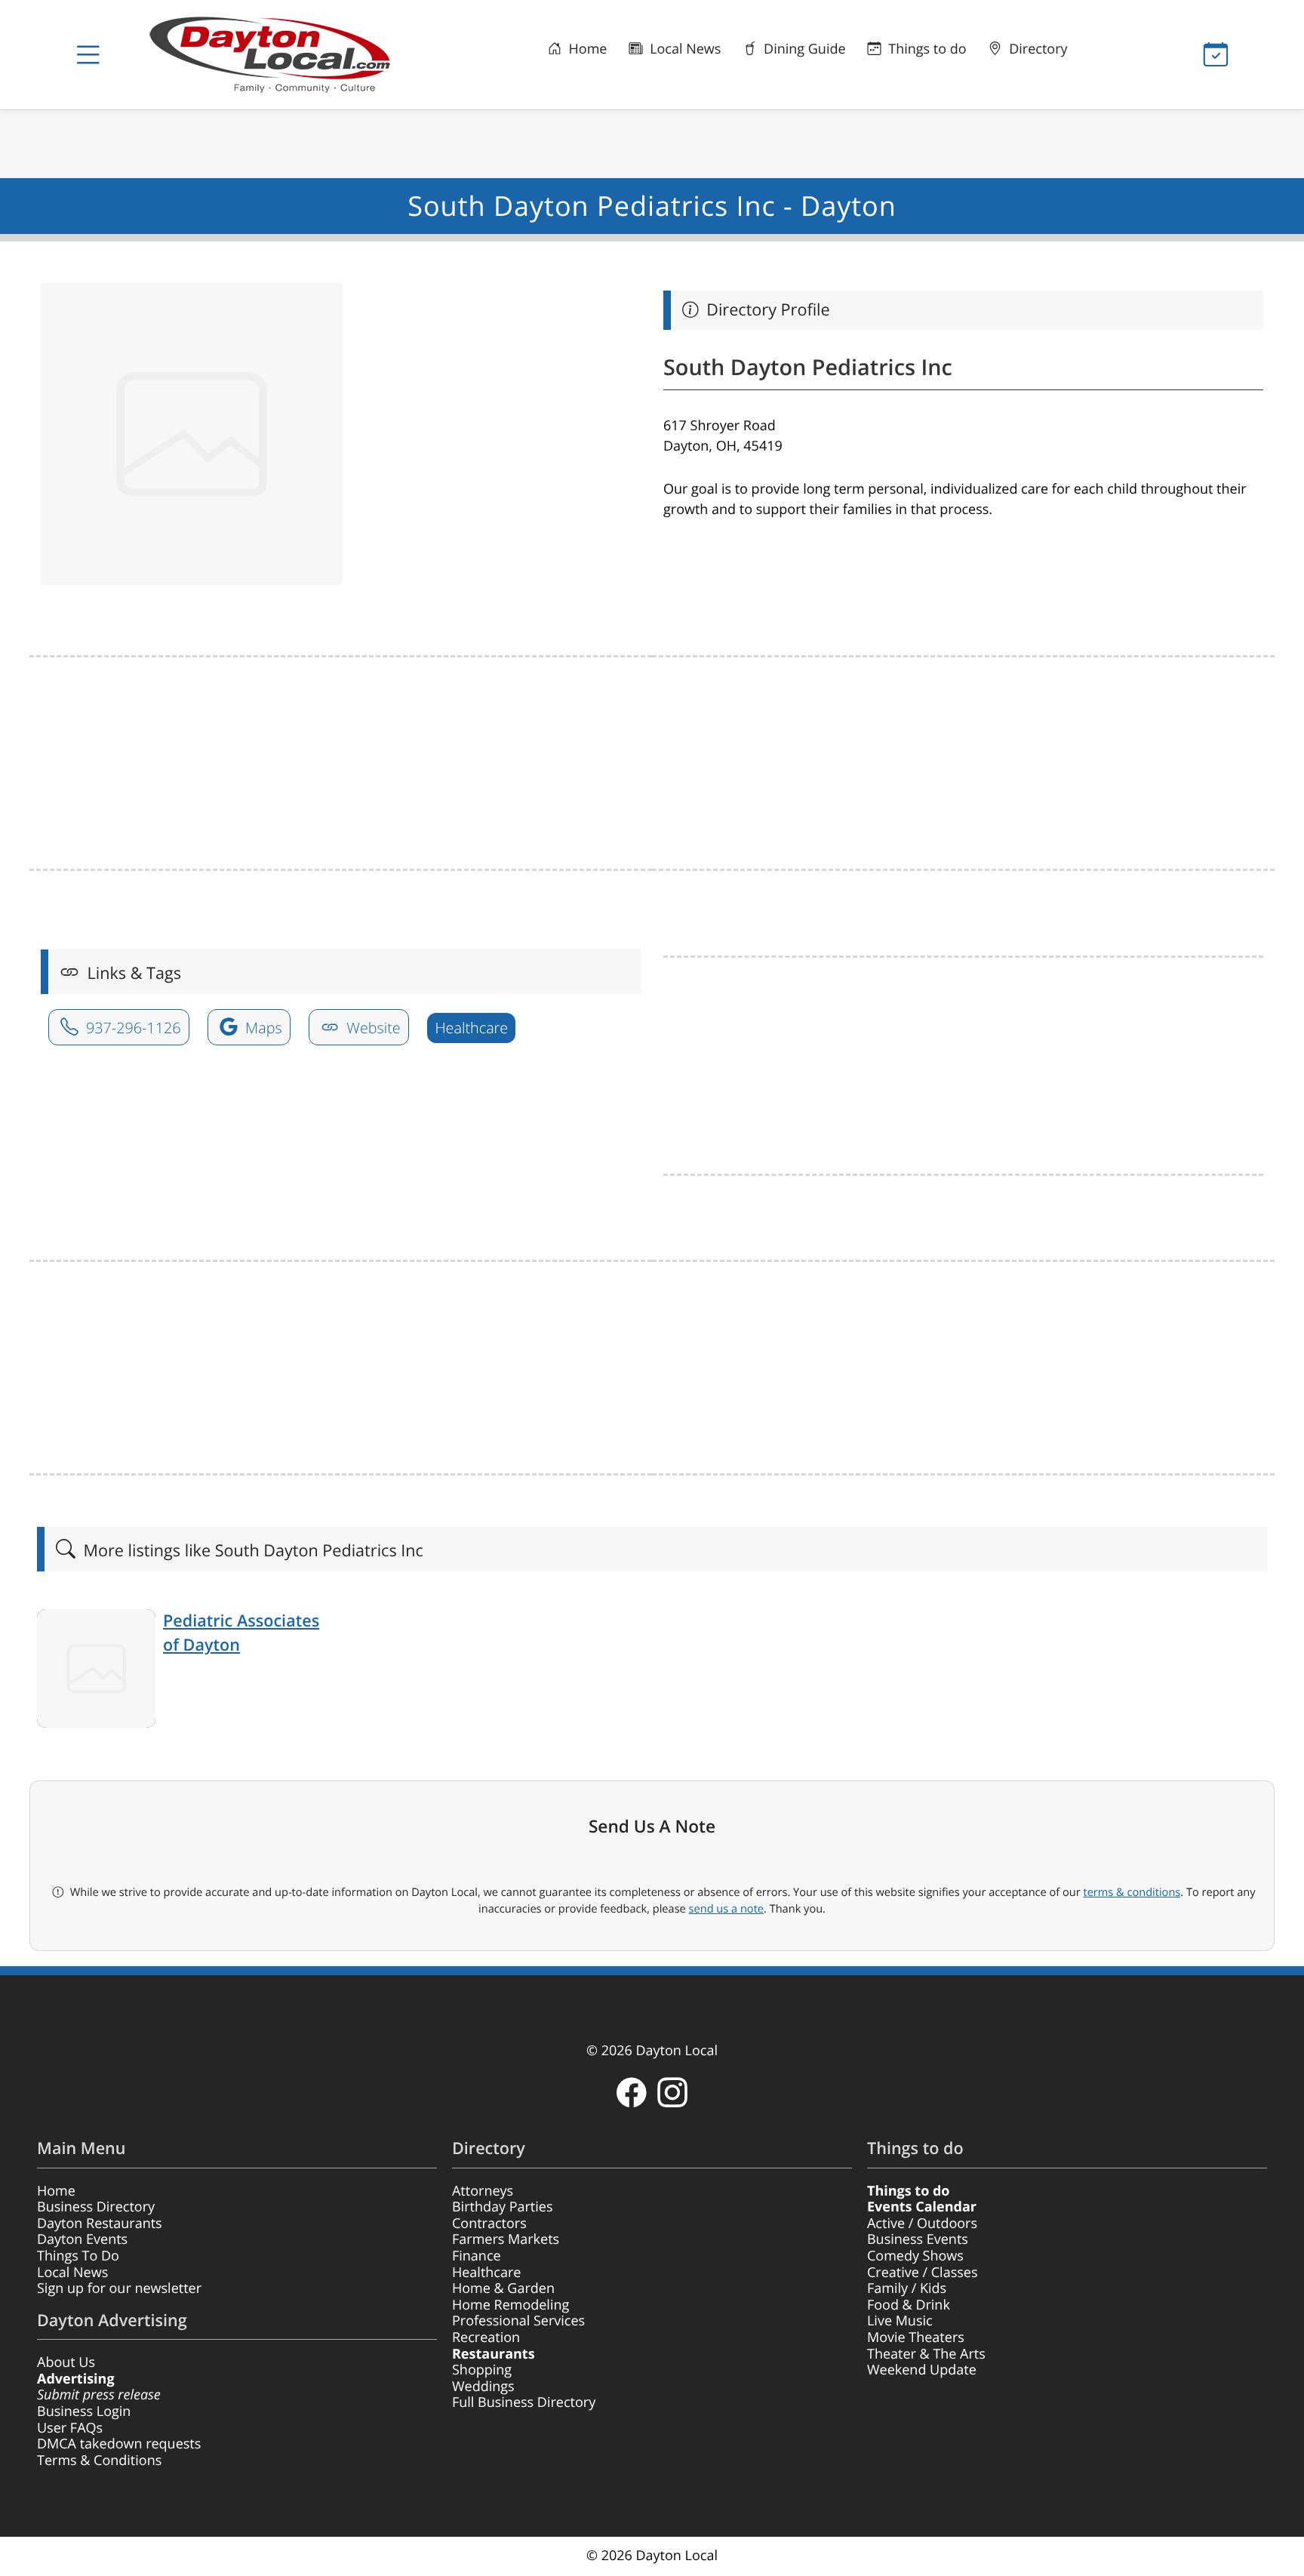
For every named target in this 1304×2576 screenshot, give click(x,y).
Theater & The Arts (926, 2354)
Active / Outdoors (922, 2224)
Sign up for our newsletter (119, 2288)
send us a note (726, 1909)
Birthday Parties (503, 2207)
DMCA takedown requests (119, 2444)
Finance (477, 2256)
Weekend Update (922, 2370)
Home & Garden (503, 2288)
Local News (683, 49)
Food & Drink (909, 2305)
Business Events (918, 2239)
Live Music (900, 2321)
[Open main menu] (88, 55)
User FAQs (70, 2428)
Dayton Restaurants (100, 2224)
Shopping (482, 2370)
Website (372, 1028)
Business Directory (96, 2207)
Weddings (483, 2387)
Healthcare (471, 1028)
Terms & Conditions (99, 2461)
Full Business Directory (524, 2402)
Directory (1037, 49)
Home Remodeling (511, 2305)
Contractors (489, 2224)
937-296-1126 (132, 1028)
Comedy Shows (915, 2256)
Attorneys (483, 2191)
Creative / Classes (923, 2273)
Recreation (486, 2337)
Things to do (926, 49)
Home (586, 49)
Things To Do (78, 2256)
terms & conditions (1132, 1892)
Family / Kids (907, 2288)
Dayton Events (82, 2239)
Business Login (84, 2411)
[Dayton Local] (294, 55)
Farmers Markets (506, 2239)
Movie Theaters (916, 2337)
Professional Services (518, 2321)
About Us (66, 2362)
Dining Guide (803, 49)
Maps (262, 1028)
